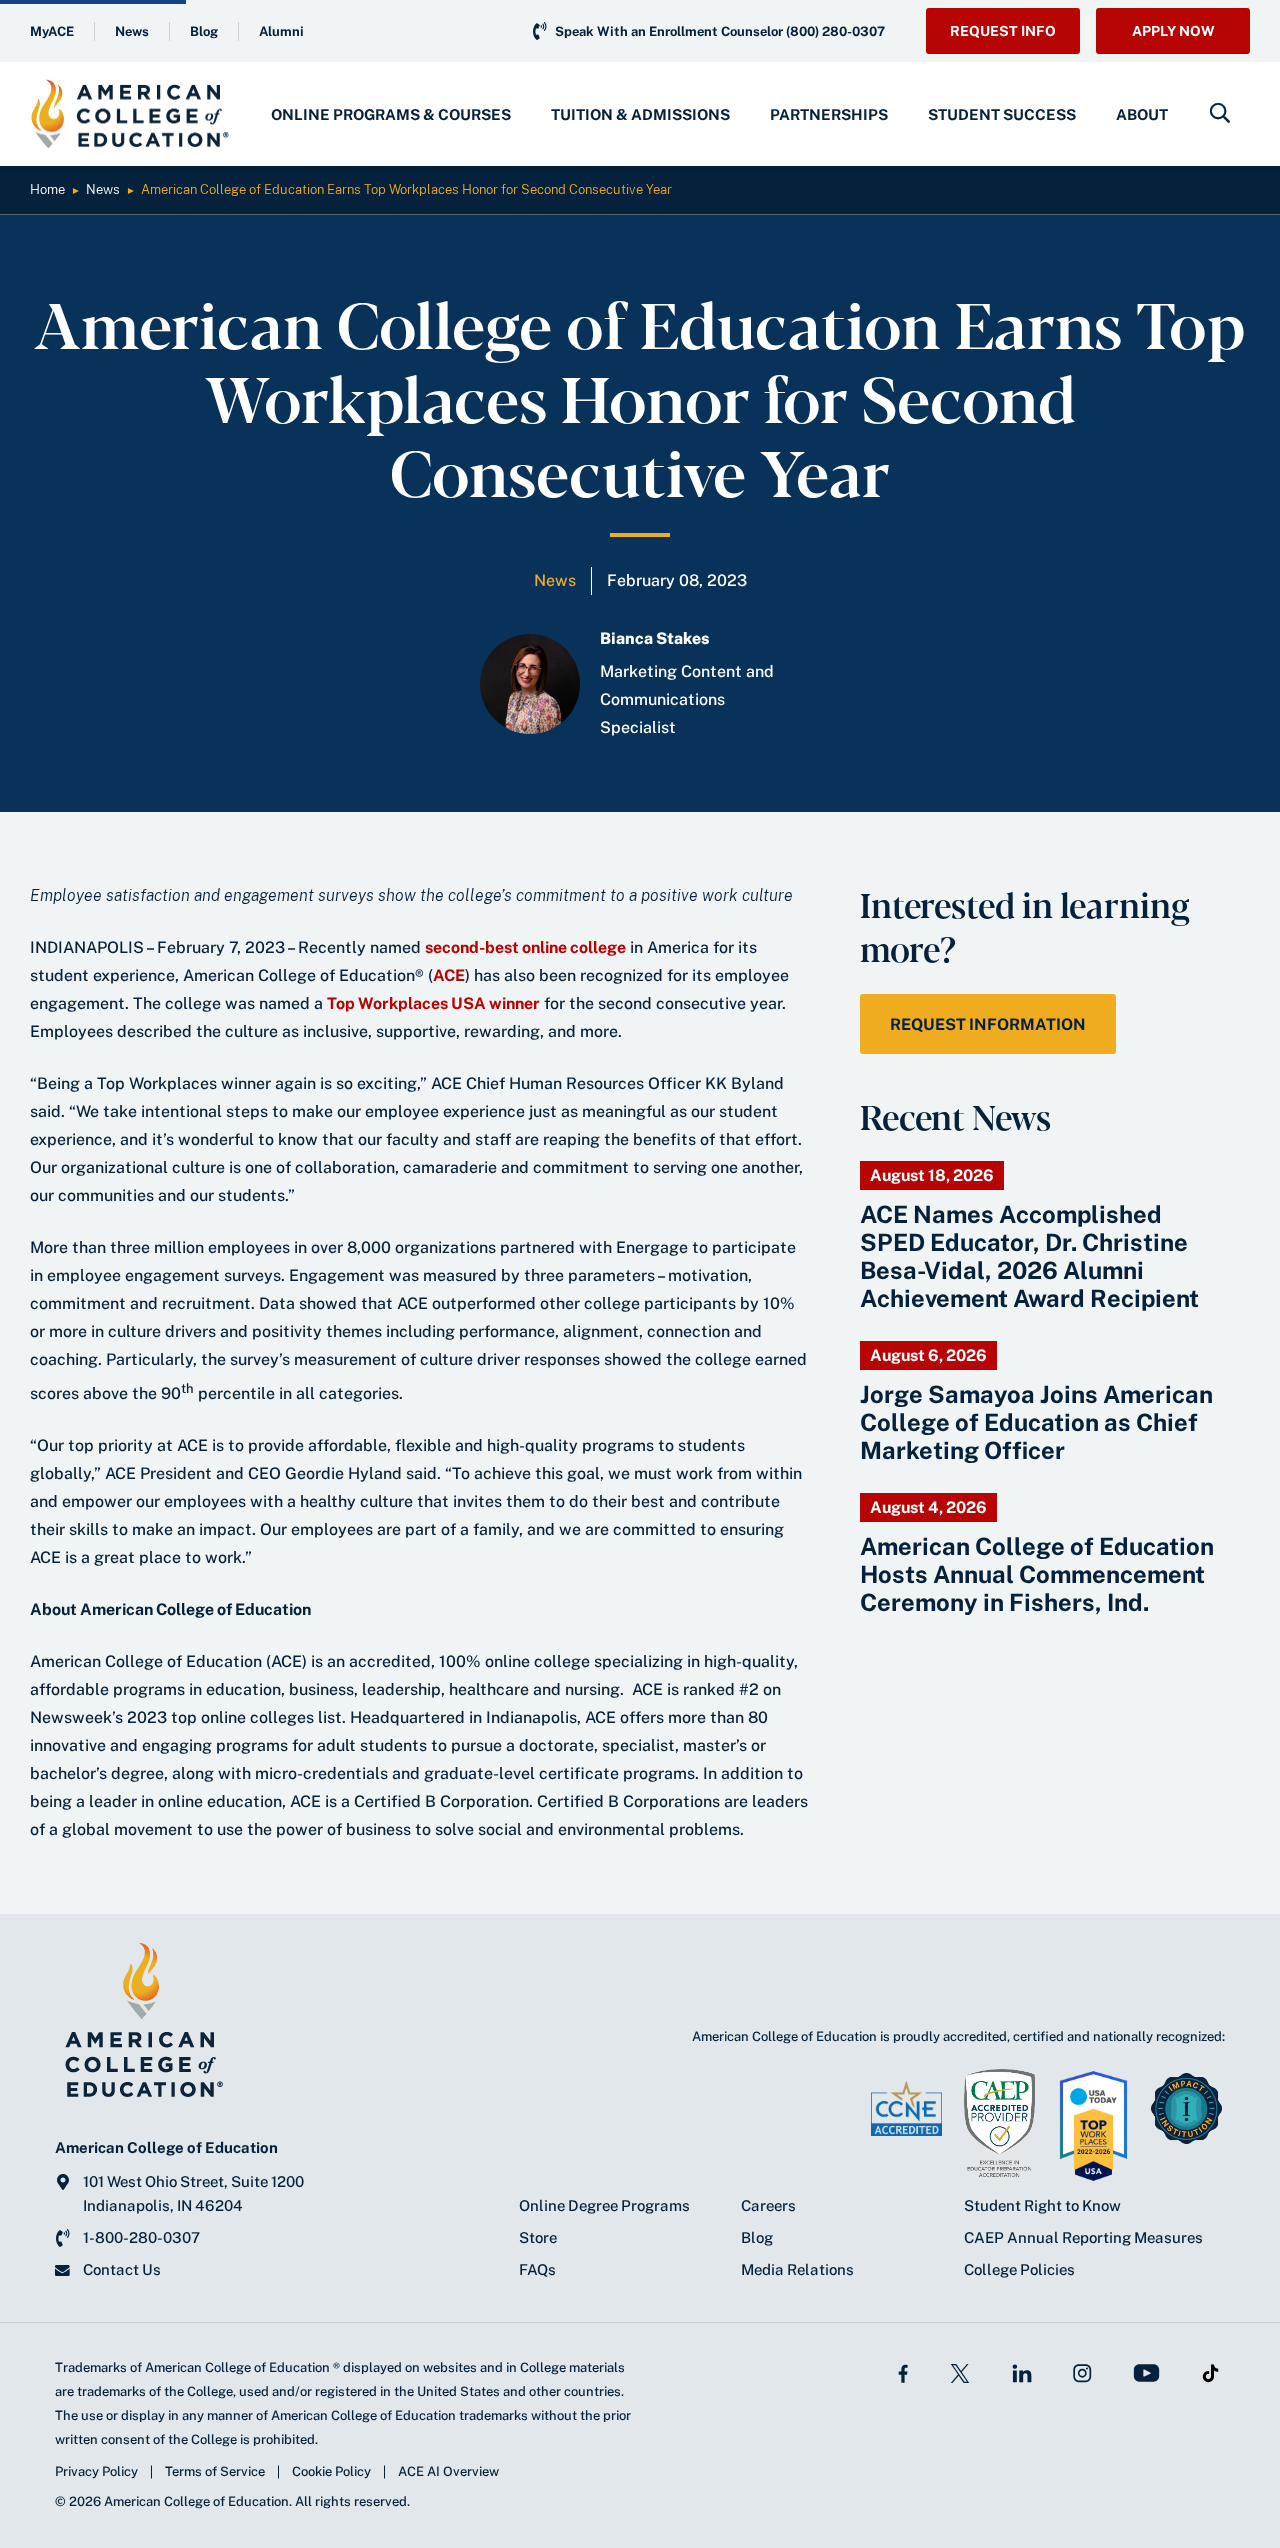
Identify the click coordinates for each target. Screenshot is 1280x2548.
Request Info (1003, 31)
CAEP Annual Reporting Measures (1083, 2237)
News (132, 31)
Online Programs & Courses (391, 114)
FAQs (537, 2269)
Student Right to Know (1042, 2205)
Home (47, 189)
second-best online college (525, 947)
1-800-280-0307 (141, 2237)
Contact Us (122, 2269)
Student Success (1002, 114)
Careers (768, 2205)
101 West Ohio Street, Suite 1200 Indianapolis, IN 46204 (193, 2193)
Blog (204, 31)
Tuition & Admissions (640, 114)
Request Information (988, 1024)
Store (538, 2237)
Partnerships (829, 114)
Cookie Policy (331, 2471)
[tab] (391, 114)
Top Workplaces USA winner (433, 1003)
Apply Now (1173, 31)
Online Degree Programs (604, 2205)
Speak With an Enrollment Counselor (720, 31)
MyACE (52, 31)
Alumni (281, 31)
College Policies (1019, 2269)
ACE (449, 975)
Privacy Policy (96, 2471)
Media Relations (797, 2269)
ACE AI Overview (448, 2471)
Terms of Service (215, 2471)
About (1142, 114)
